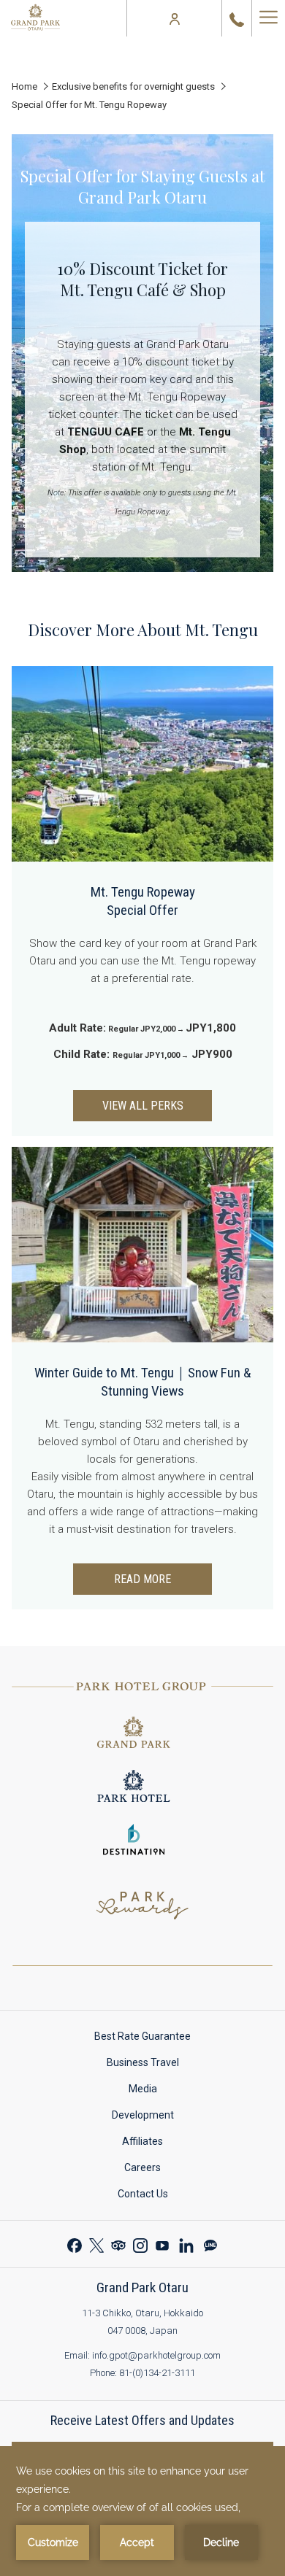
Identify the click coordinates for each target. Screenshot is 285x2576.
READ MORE (142, 1579)
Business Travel (157, 2065)
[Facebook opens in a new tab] (75, 2244)
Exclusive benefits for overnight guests (133, 86)
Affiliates (156, 2144)
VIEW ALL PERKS (143, 1106)
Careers (156, 2170)
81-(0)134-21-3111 (157, 2373)
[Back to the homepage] (35, 18)
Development (157, 2117)
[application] (142, 2511)
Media (157, 2091)
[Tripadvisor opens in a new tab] (118, 2244)
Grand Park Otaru (142, 2287)
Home (24, 86)
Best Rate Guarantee (156, 2039)
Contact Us (157, 2196)
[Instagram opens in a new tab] (140, 2244)
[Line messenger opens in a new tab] (210, 2244)
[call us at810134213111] (237, 18)
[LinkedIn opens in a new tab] (186, 2244)
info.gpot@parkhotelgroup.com (156, 2355)
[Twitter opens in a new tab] (96, 2244)
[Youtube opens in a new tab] (162, 2244)
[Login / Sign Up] (175, 18)
